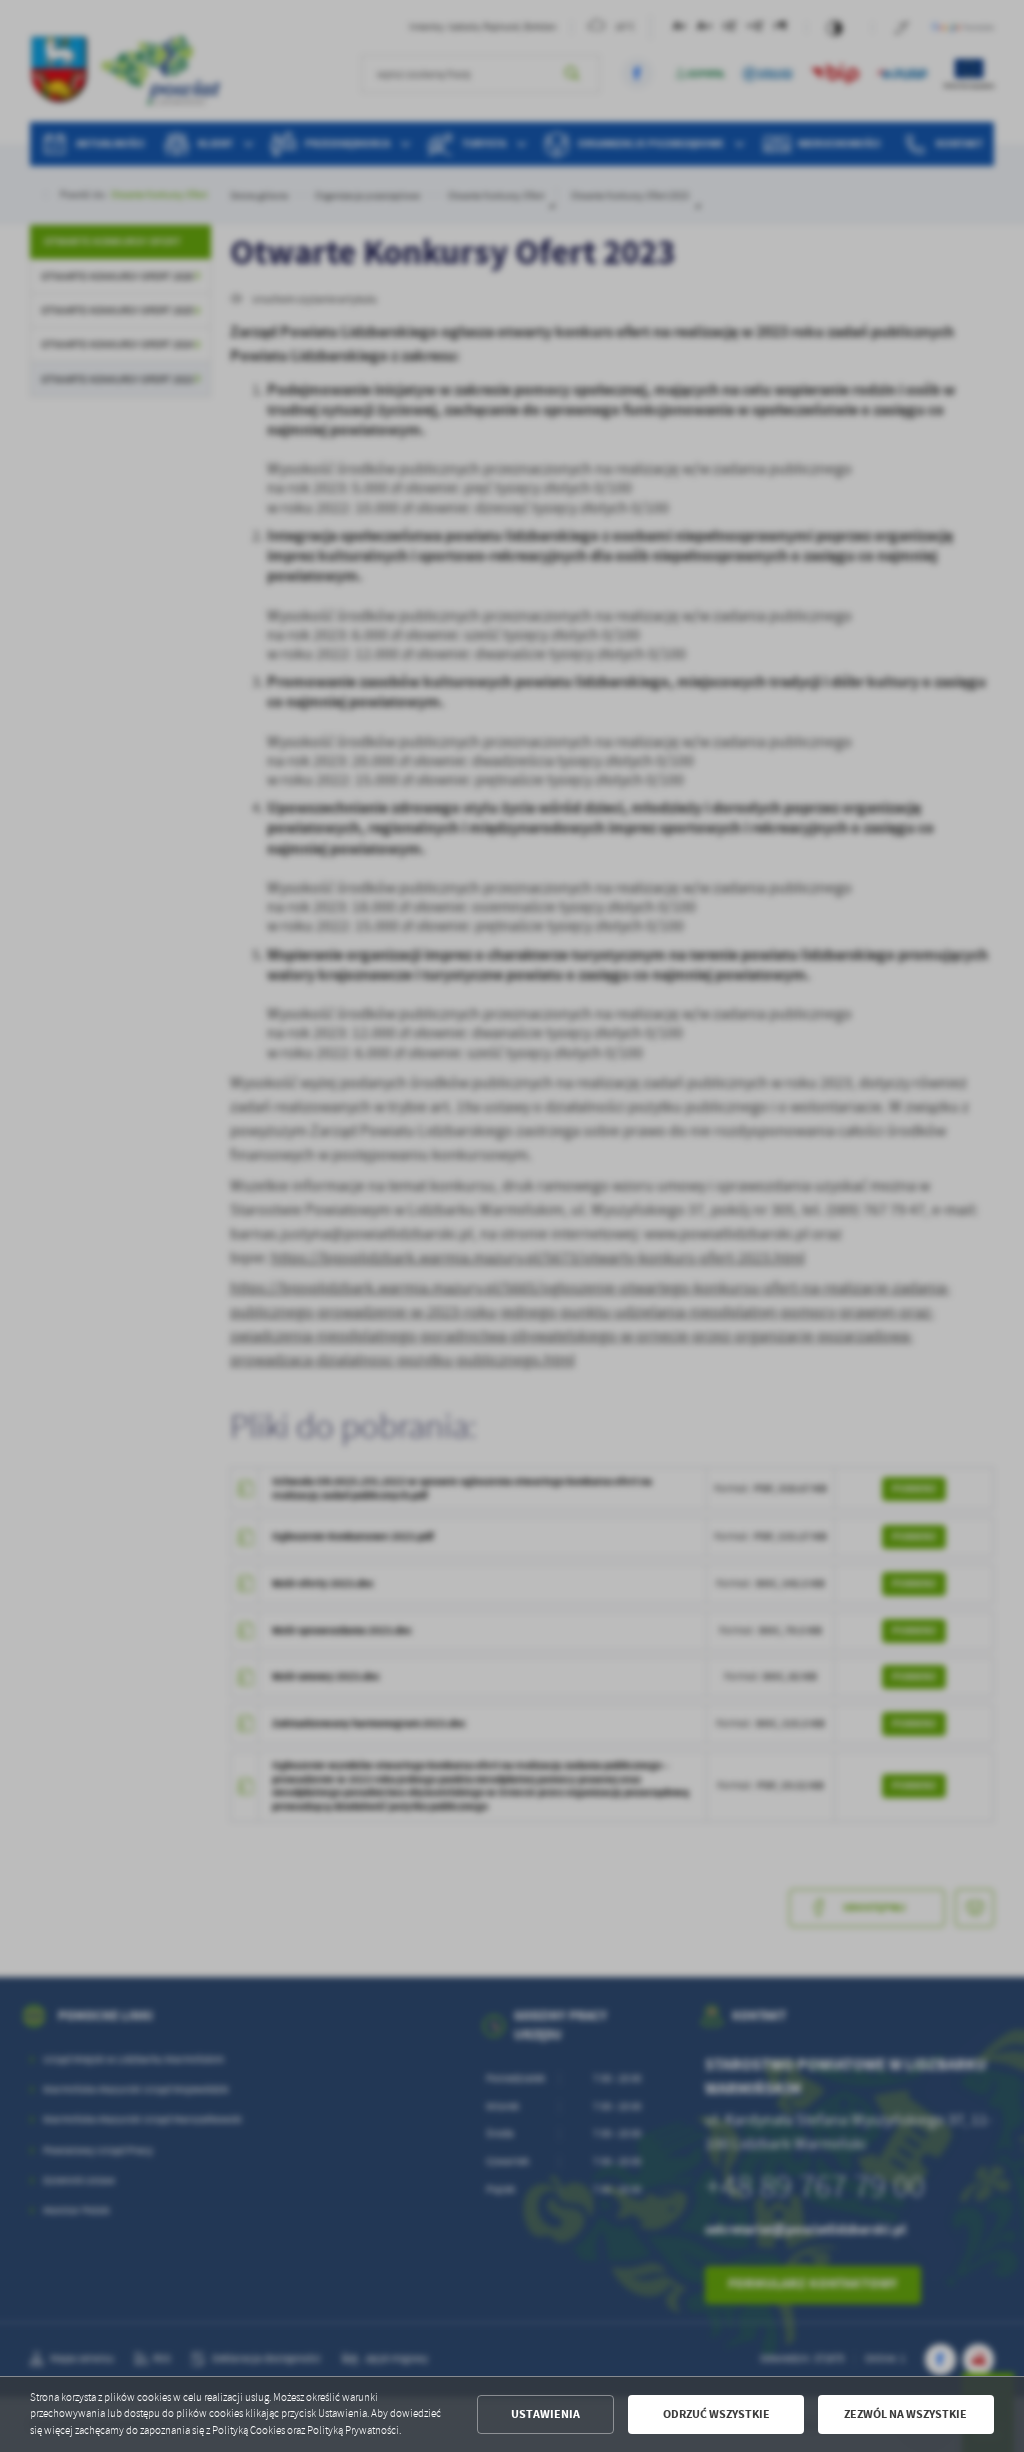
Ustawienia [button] (545, 2414)
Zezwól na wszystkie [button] (905, 2414)
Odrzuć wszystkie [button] (716, 2414)
